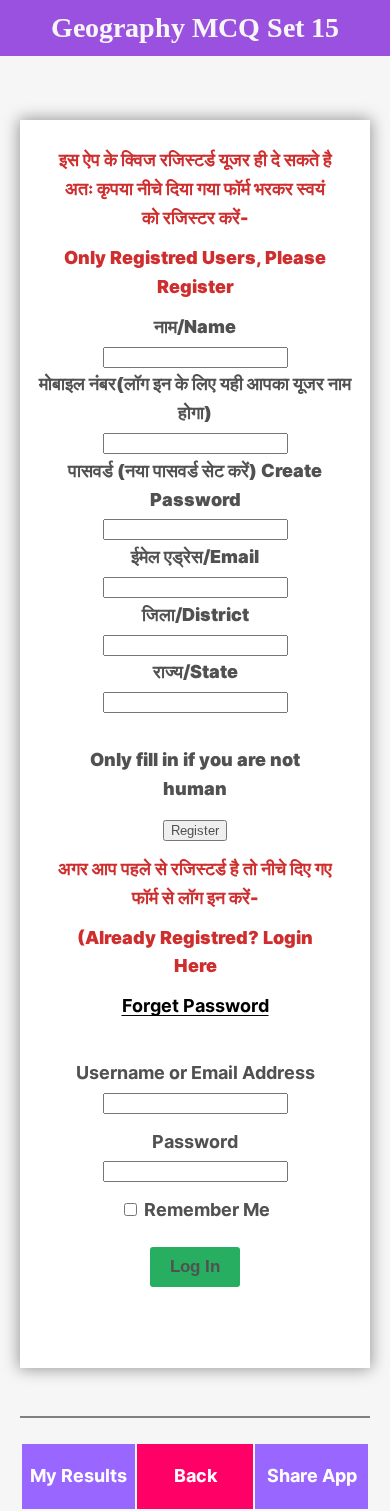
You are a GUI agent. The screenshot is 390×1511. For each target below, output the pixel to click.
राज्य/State (195, 671)
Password (195, 1141)
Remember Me (205, 1209)
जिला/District (195, 614)
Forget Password (195, 1005)
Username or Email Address (195, 1072)
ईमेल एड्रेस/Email (195, 556)
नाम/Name (195, 326)
